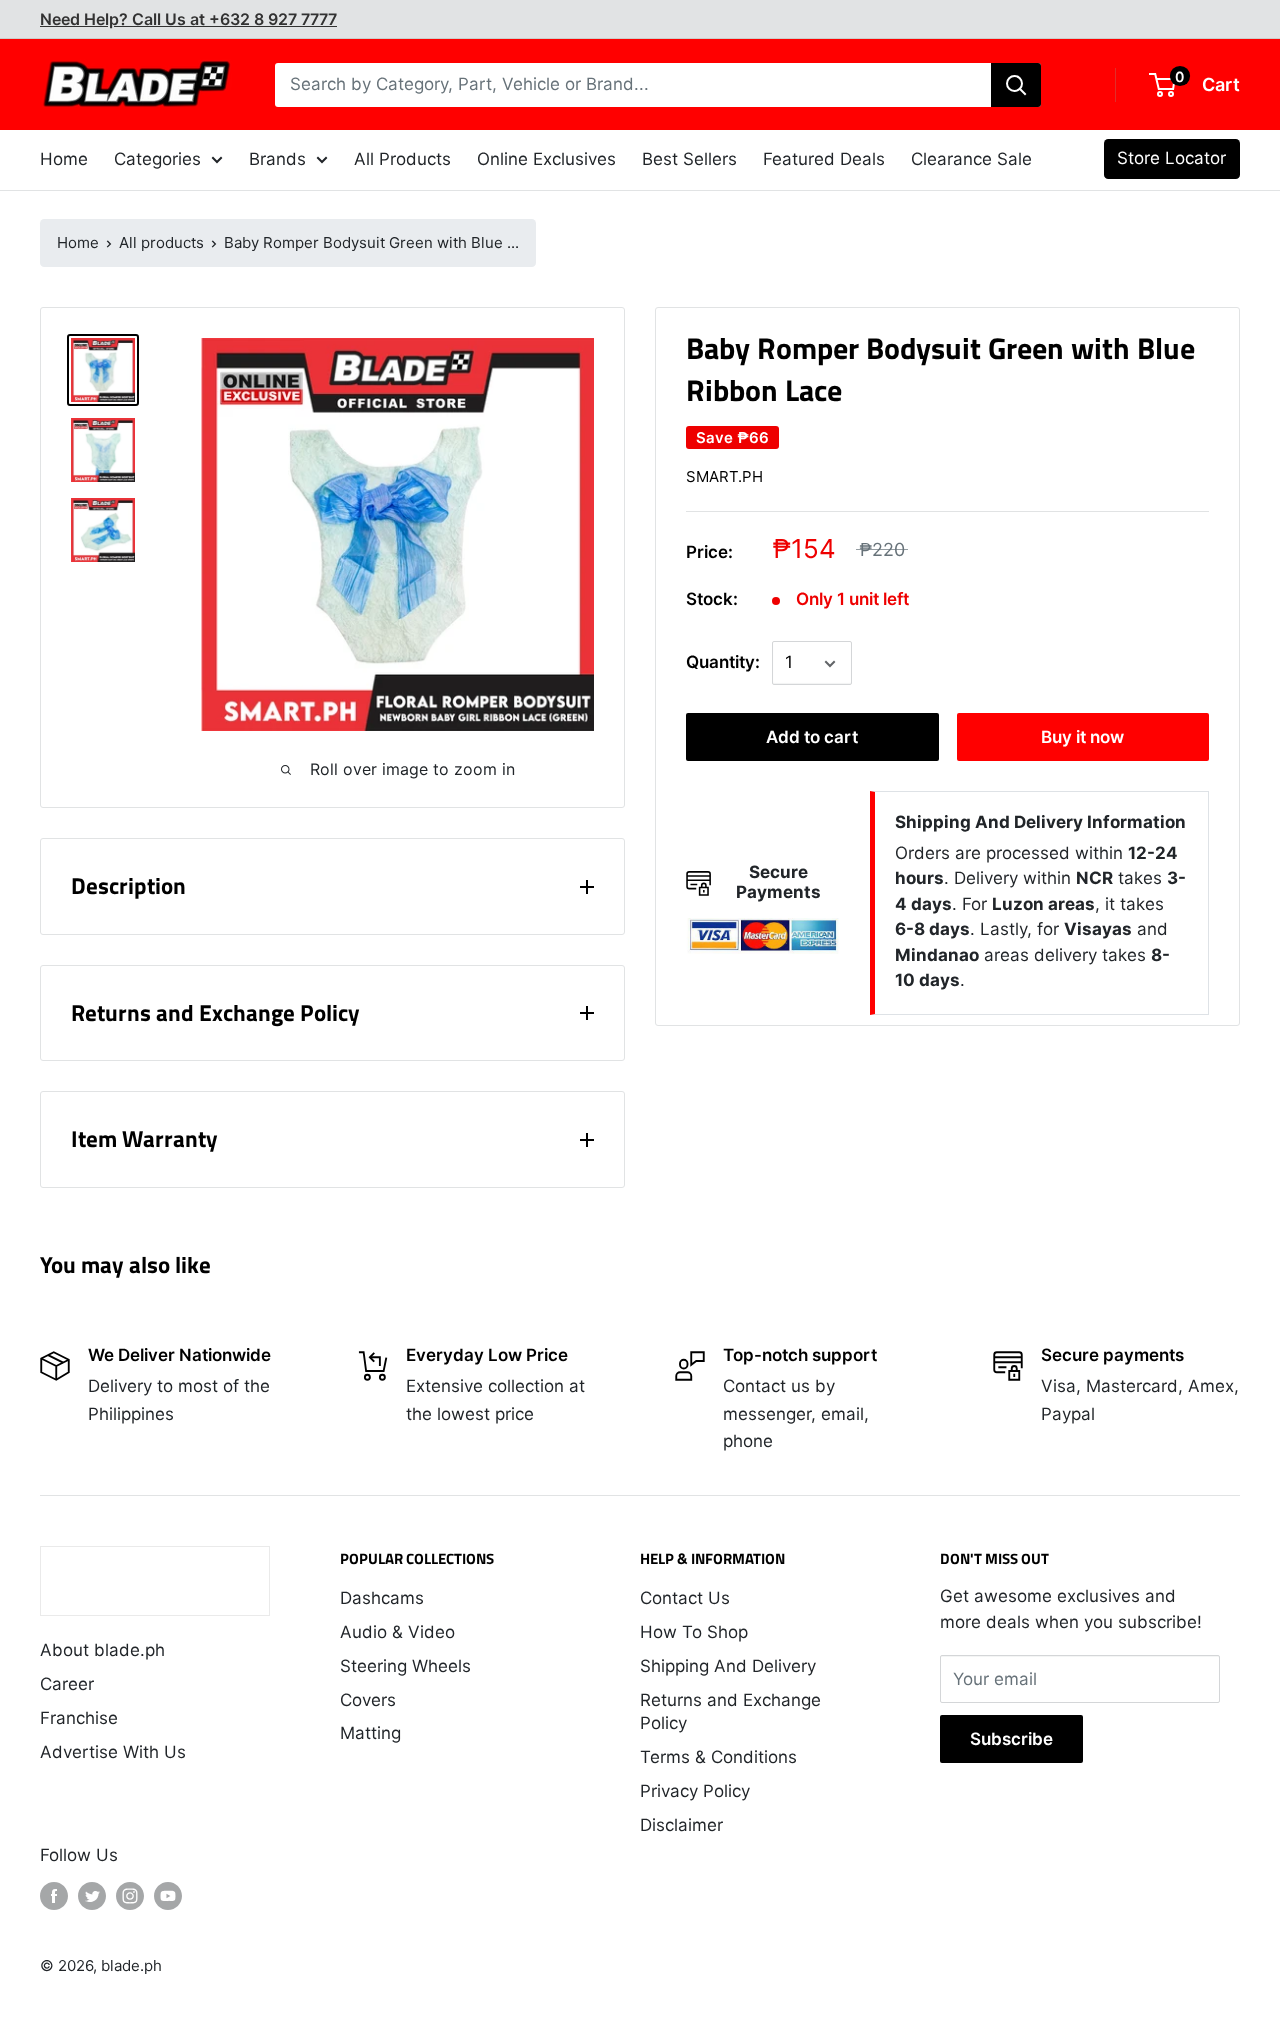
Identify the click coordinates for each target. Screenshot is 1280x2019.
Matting (370, 1733)
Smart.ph (724, 477)
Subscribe (1011, 1739)
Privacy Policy (695, 1791)
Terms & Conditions (718, 1757)
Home (78, 242)
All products (161, 242)
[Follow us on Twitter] (92, 1896)
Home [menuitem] (64, 159)
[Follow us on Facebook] (54, 1896)
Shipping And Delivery (728, 1666)
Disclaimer (681, 1825)
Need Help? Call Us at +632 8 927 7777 (188, 19)
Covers (368, 1700)
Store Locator (1171, 158)
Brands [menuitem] (277, 159)
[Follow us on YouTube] (168, 1896)
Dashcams (382, 1598)
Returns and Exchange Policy (730, 1712)
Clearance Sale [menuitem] (971, 159)
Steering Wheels (405, 1666)
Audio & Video (397, 1632)
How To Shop (694, 1632)
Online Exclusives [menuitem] (546, 159)
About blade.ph (102, 1650)
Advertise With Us (113, 1752)
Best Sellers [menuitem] (689, 159)
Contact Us (685, 1598)
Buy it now (1082, 738)
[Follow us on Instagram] (130, 1896)
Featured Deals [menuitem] (824, 159)
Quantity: (723, 663)
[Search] (1016, 85)
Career (67, 1684)
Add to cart (812, 738)
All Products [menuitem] (402, 159)
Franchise (79, 1718)
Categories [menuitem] (157, 159)
